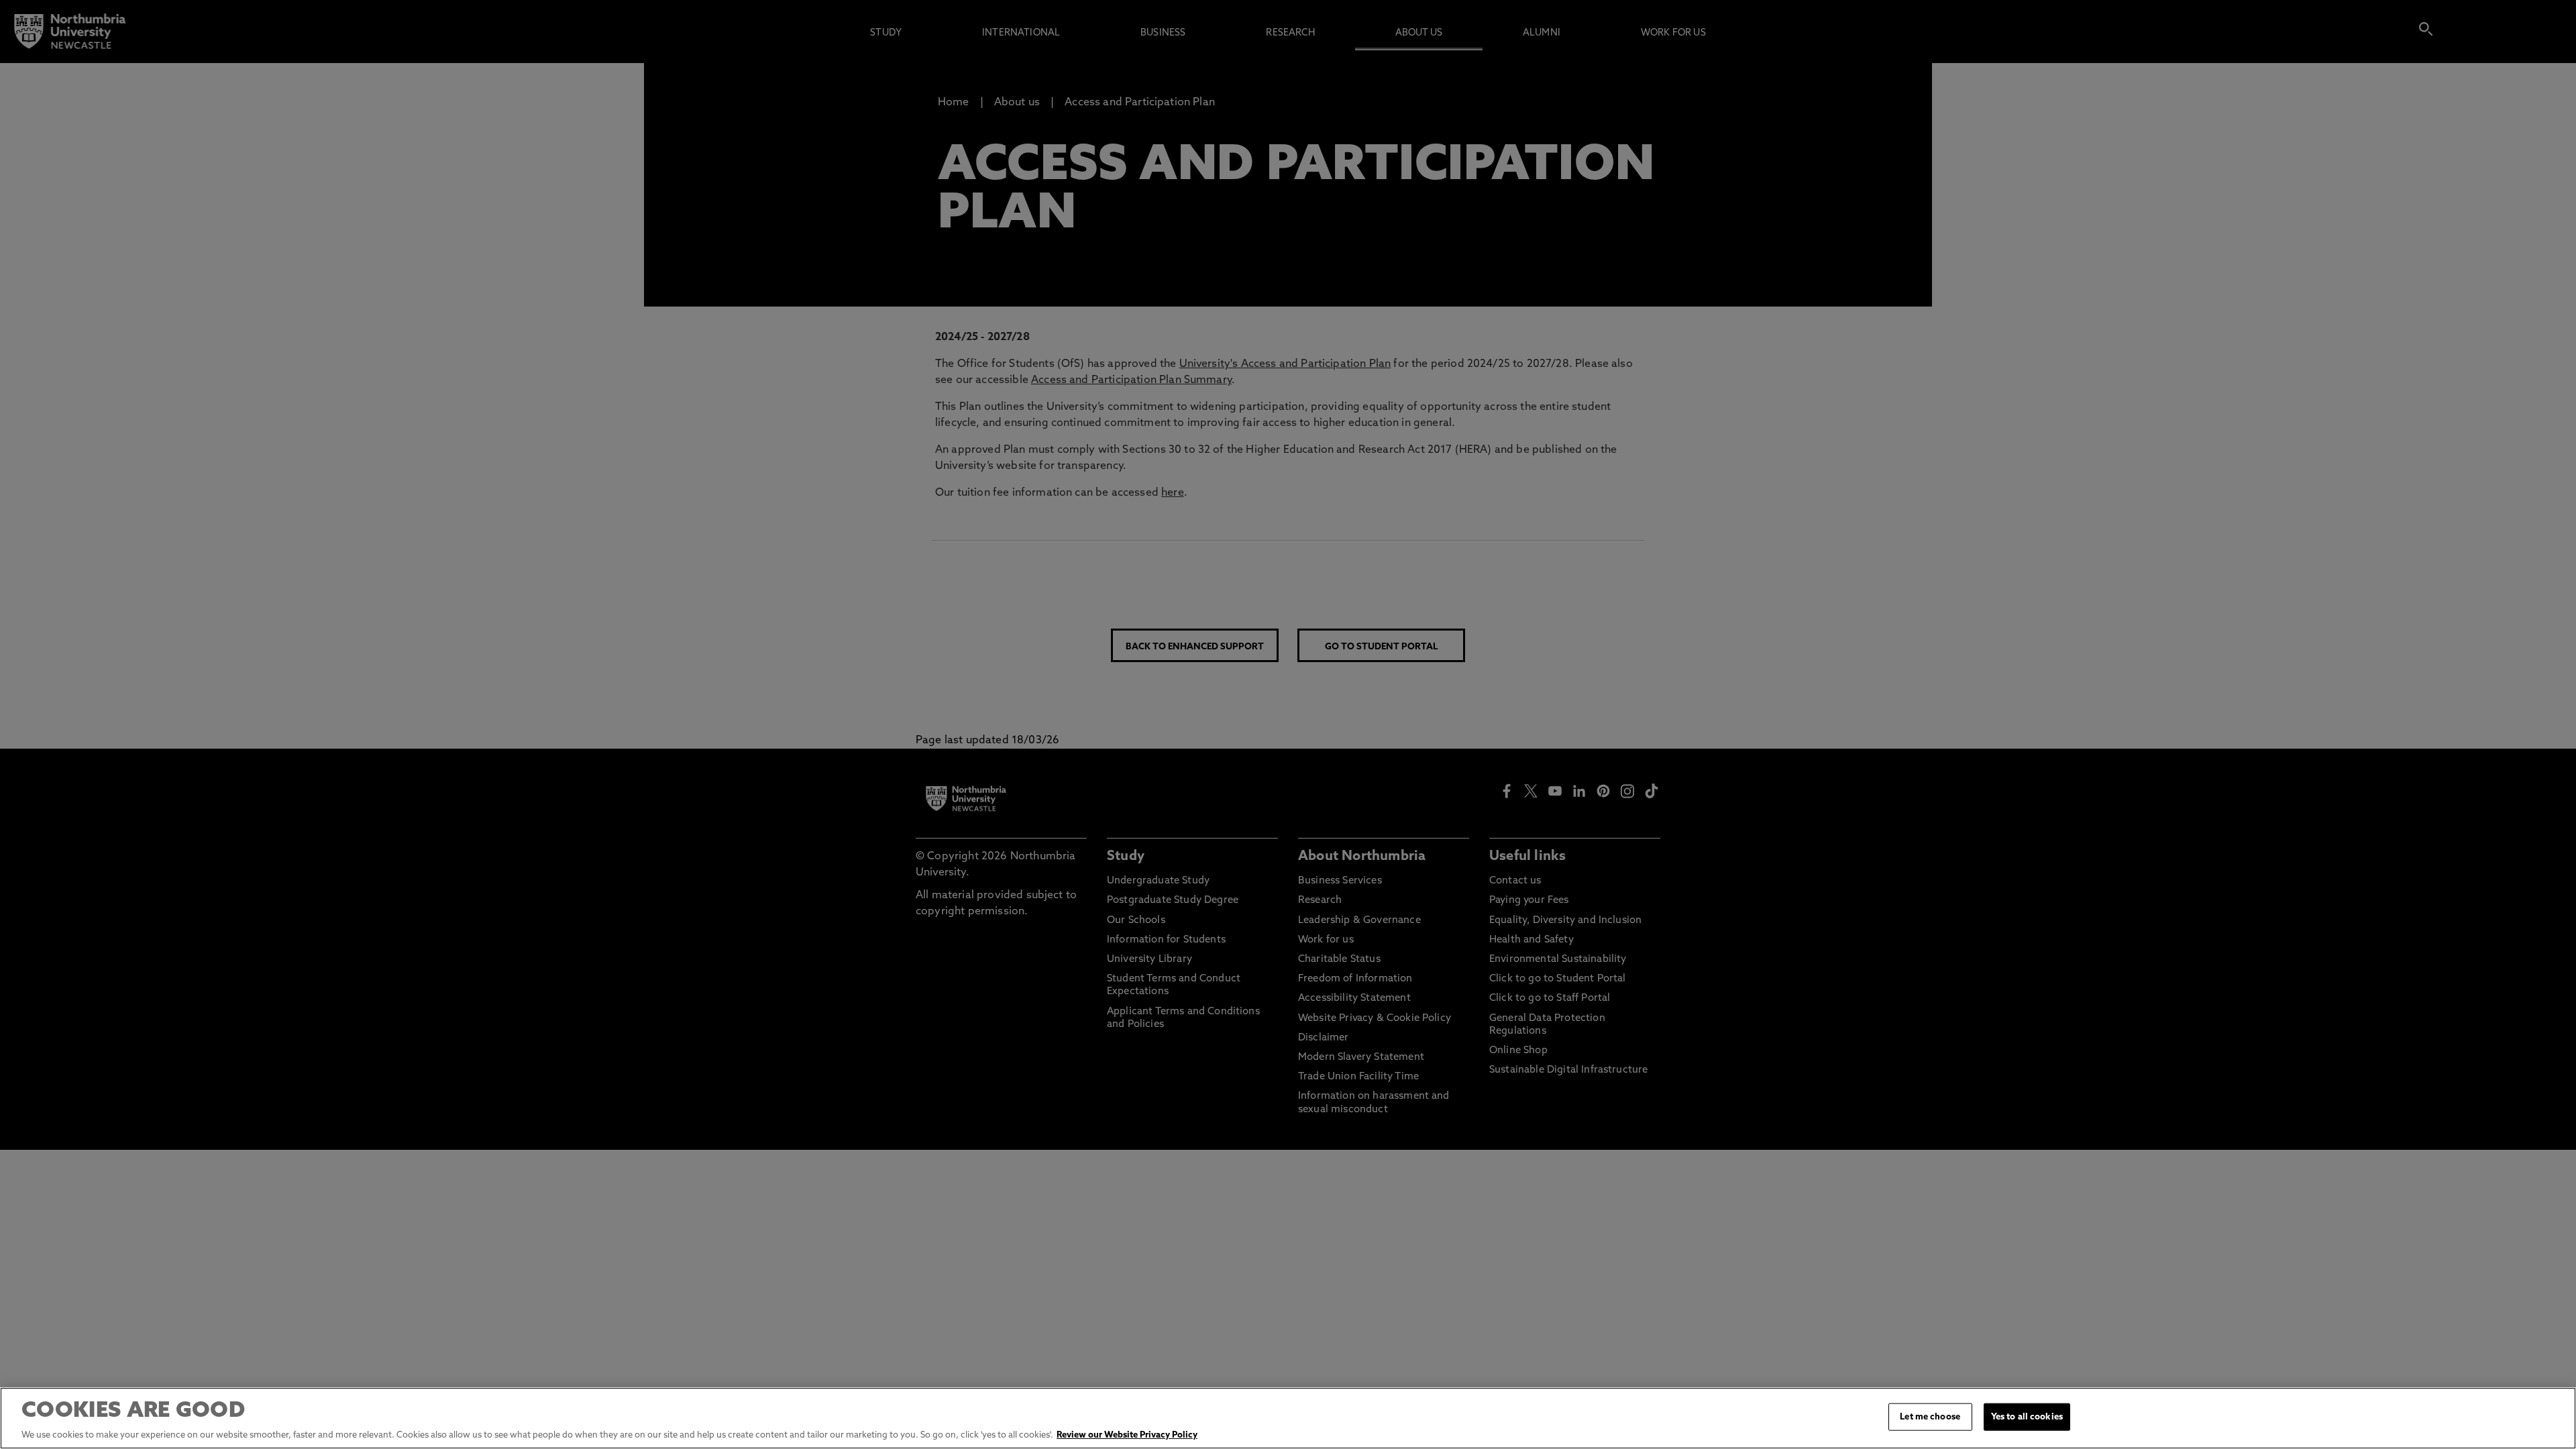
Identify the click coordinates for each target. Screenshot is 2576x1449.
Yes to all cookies (2027, 1417)
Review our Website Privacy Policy (1127, 1435)
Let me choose (1930, 1417)
